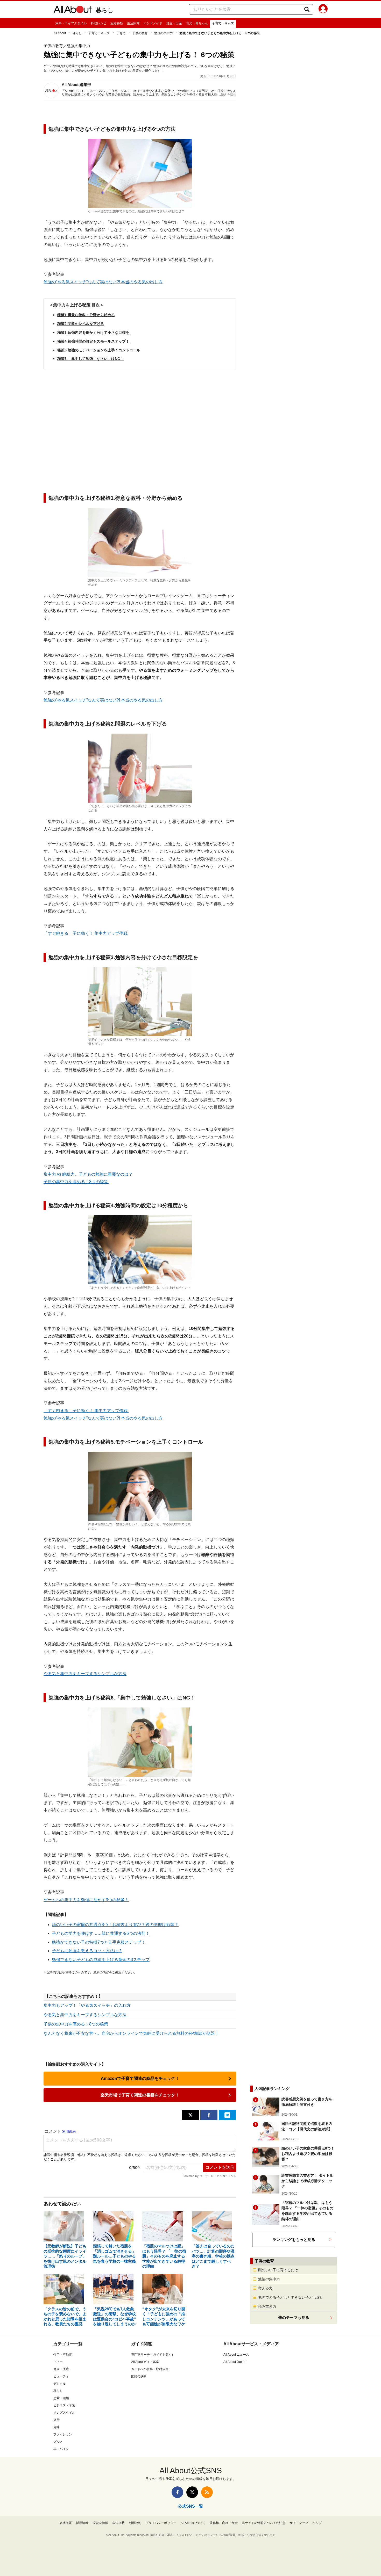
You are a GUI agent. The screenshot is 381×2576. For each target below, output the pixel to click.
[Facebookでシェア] (209, 2115)
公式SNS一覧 (190, 2506)
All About (60, 33)
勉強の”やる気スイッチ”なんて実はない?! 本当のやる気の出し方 (103, 282)
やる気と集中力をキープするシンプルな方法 (85, 1674)
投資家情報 (100, 2523)
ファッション (63, 2434)
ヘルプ (317, 2523)
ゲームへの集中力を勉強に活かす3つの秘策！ (86, 1900)
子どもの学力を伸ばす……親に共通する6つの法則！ (101, 1933)
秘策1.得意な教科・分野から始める (86, 315)
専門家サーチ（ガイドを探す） (153, 2355)
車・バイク (61, 2449)
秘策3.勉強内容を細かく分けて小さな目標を (93, 332)
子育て (121, 33)
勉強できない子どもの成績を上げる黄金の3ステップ (101, 1960)
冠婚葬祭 (117, 23)
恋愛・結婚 (61, 2398)
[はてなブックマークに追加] (227, 2115)
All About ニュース (236, 2355)
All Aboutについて (193, 2523)
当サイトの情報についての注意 (264, 2523)
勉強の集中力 (164, 33)
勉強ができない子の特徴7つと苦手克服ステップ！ (99, 1942)
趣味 (57, 2427)
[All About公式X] (192, 2492)
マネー (58, 2362)
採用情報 (82, 2523)
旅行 (57, 2420)
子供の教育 (140, 33)
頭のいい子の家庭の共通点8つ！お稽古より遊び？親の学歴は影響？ (115, 1925)
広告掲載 (118, 2523)
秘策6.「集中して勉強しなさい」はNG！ (91, 359)
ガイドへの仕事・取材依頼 (150, 2369)
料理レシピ (98, 23)
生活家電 (133, 23)
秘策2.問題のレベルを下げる (81, 324)
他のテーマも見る (294, 2317)
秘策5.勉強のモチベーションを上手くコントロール (99, 350)
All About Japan (234, 2362)
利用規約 (135, 2523)
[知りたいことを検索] (307, 9)
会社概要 (66, 2523)
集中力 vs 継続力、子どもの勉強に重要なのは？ (88, 1174)
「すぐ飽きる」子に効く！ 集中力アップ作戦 (86, 933)
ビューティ (61, 2376)
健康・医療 (61, 2369)
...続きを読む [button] (227, 95)
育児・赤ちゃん (197, 23)
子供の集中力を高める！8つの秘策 (76, 1182)
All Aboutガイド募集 (145, 2362)
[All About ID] (323, 10)
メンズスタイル (64, 2413)
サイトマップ (299, 2523)
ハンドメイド (153, 23)
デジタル (60, 2384)
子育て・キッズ (223, 23)
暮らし (105, 10)
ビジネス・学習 (64, 2405)
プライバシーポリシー (161, 2523)
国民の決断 (139, 2376)
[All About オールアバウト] (73, 10)
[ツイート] (190, 2115)
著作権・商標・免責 (224, 2523)
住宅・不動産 (63, 2355)
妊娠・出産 (174, 23)
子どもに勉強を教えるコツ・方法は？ (87, 1951)
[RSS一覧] (207, 2492)
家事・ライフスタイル (71, 23)
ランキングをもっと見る (294, 2239)
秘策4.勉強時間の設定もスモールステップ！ (93, 341)
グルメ (58, 2442)
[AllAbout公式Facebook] (177, 2492)
